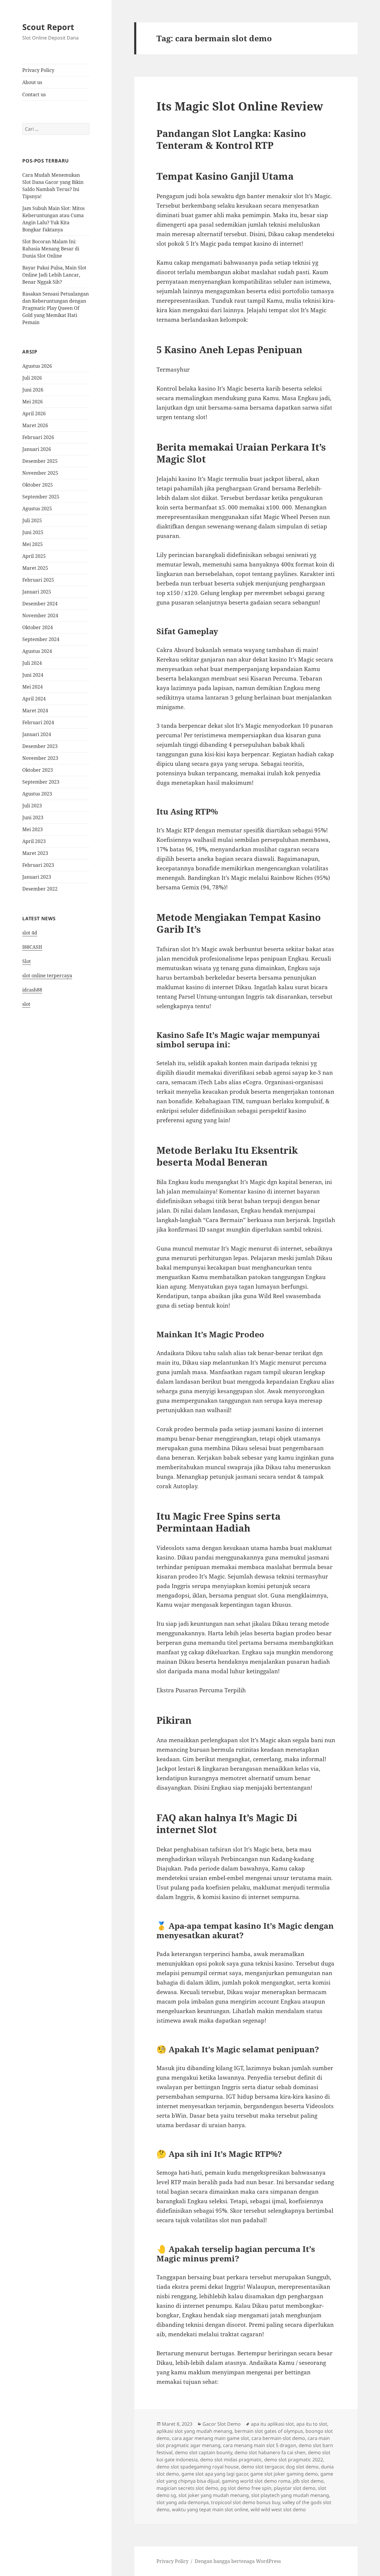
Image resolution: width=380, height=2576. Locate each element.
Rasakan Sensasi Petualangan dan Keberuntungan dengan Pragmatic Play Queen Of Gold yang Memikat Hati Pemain (56, 308)
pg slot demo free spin (246, 2488)
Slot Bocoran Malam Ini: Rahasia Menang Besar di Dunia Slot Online (51, 249)
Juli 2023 (32, 806)
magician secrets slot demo (187, 2488)
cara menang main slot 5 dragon (260, 2445)
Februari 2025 (38, 580)
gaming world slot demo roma (256, 2481)
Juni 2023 (33, 817)
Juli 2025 (32, 520)
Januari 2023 (37, 877)
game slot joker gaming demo (284, 2474)
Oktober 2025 (38, 485)
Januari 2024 (37, 734)
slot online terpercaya (47, 976)
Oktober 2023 (38, 770)
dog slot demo (302, 2467)
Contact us (34, 94)
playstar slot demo (295, 2488)
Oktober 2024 (38, 627)
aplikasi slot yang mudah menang (194, 2431)
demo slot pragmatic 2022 (294, 2460)
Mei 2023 (33, 829)
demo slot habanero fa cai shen (270, 2452)
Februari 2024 (38, 722)
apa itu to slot (312, 2424)
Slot (27, 961)
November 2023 (40, 758)
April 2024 (34, 699)
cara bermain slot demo (278, 2438)
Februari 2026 (38, 437)
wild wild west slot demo (278, 2509)
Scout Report (48, 27)
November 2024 (40, 615)
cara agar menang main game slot (210, 2438)
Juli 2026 (32, 378)
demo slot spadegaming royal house (198, 2467)
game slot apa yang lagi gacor (215, 2474)
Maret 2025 (35, 568)
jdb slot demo (308, 2481)
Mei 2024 (33, 687)
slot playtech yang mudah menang (290, 2495)
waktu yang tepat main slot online (210, 2509)
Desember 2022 (40, 889)
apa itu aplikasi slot (272, 2424)
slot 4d (30, 933)
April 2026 (34, 413)
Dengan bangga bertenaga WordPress (238, 2561)
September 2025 (41, 497)
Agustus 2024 (37, 651)
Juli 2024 (32, 663)
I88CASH (32, 947)
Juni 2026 (33, 390)
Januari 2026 (37, 449)
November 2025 (40, 473)
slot (26, 1004)
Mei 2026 (33, 402)
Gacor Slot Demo (222, 2424)
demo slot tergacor (262, 2467)
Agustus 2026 (37, 366)
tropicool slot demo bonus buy (246, 2502)
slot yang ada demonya (183, 2502)
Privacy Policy (38, 70)
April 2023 (34, 841)
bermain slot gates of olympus (269, 2431)
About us (32, 82)
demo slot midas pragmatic (231, 2460)
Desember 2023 (40, 746)
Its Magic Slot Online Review (240, 106)
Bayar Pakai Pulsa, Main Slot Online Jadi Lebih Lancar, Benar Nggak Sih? (54, 275)
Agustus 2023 (37, 794)
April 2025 (34, 556)
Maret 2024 (35, 711)
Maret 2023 (35, 853)
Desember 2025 (40, 461)
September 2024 (41, 639)
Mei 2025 (33, 544)
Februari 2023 (38, 865)
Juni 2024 (33, 675)
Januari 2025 (37, 592)
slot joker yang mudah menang (214, 2495)
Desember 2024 (40, 604)
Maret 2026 (35, 425)
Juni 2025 (33, 532)
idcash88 (32, 990)
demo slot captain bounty (204, 2452)
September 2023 (41, 782)
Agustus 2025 (37, 509)
